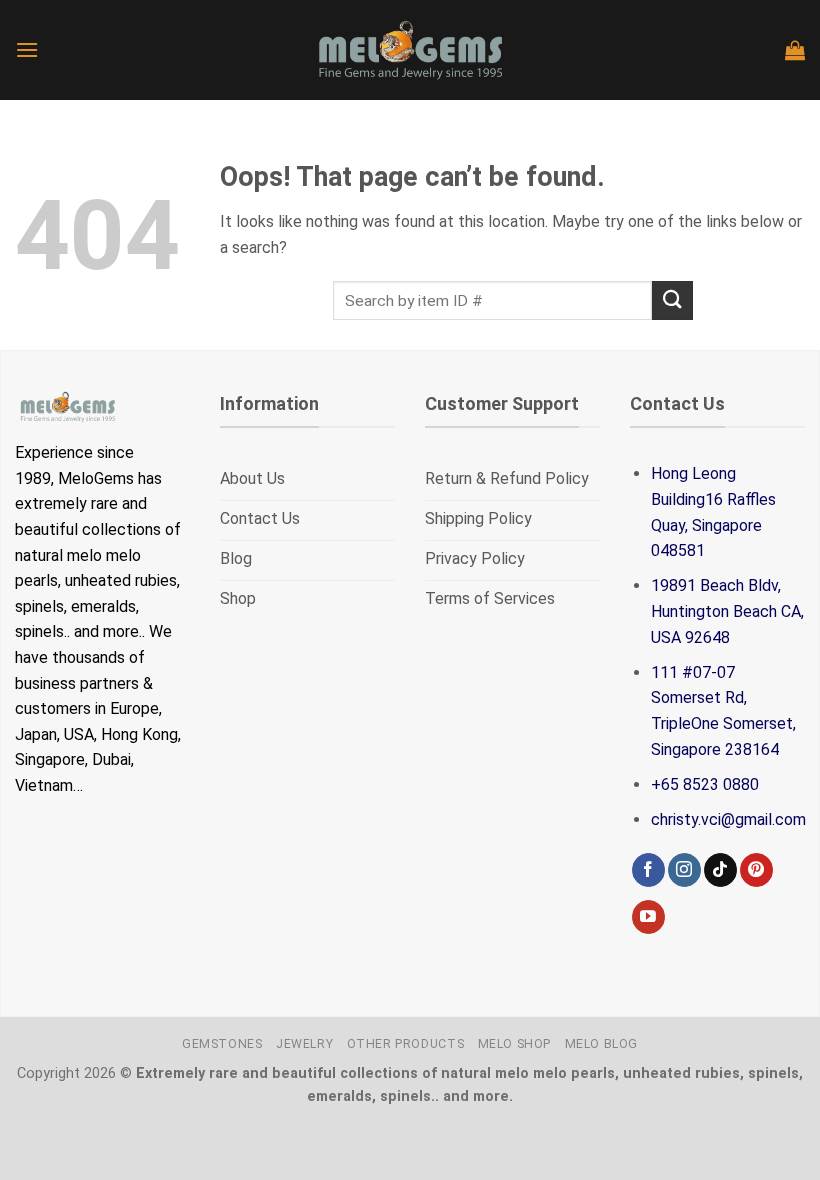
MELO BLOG (602, 1044)
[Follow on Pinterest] (756, 870)
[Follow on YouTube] (648, 917)
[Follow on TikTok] (720, 870)
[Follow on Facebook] (648, 870)
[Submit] (672, 300)
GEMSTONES (222, 1044)
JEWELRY (304, 1044)
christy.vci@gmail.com (728, 819)
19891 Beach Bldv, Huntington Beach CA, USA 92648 (727, 611)
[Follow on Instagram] (684, 870)
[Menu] (27, 49)
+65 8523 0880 (705, 784)
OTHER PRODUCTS (406, 1044)
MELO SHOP (515, 1044)
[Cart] (795, 50)
